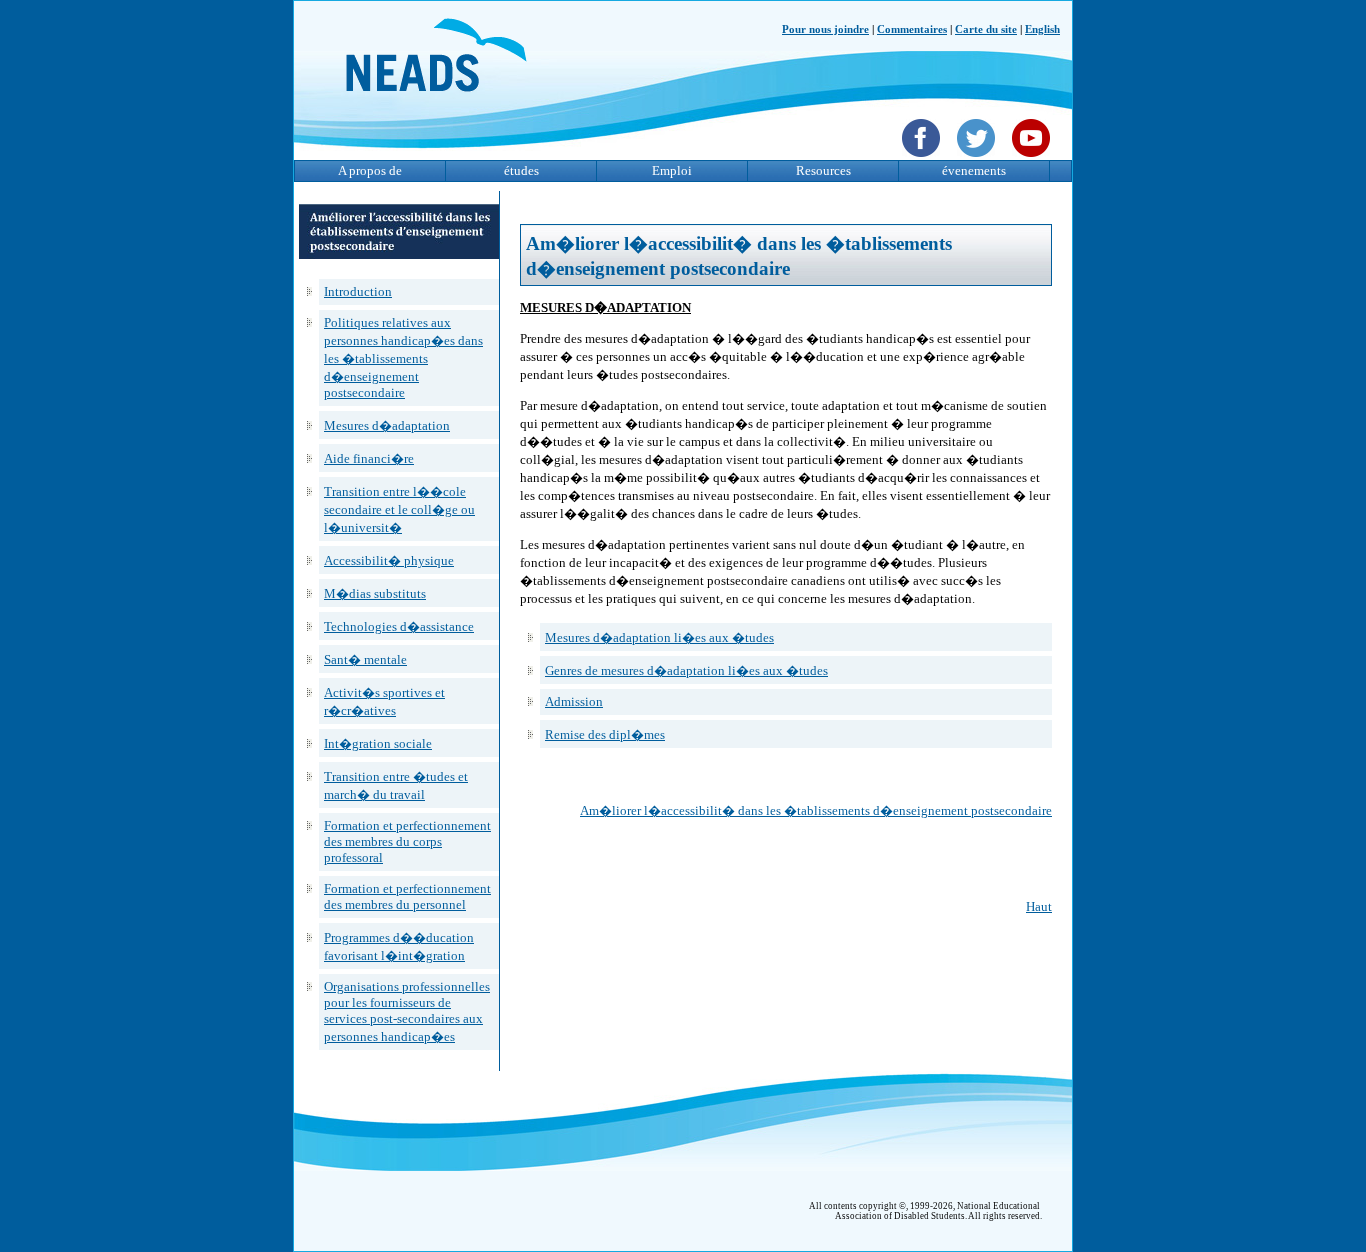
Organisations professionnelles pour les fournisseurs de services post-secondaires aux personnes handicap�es (407, 1011)
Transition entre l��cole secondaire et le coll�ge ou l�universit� (399, 509)
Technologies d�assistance (399, 626)
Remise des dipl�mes (605, 734)
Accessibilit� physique (389, 560)
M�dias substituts (375, 593)
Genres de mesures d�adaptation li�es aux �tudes (686, 670)
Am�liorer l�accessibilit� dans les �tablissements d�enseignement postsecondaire (816, 810)
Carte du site (986, 29)
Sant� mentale (365, 659)
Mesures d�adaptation (387, 425)
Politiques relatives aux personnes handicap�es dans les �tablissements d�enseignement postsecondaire (403, 357)
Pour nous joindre (825, 29)
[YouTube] (1033, 159)
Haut (1039, 906)
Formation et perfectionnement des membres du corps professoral (407, 841)
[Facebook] (923, 159)
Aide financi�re (369, 458)
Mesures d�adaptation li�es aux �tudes (659, 637)
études (521, 170)
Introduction (358, 291)
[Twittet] (978, 159)
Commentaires (912, 29)
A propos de (370, 170)
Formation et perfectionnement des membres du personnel (407, 896)
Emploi (672, 170)
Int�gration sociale (378, 743)
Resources (823, 170)
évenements (974, 170)
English (1042, 29)
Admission (574, 701)
